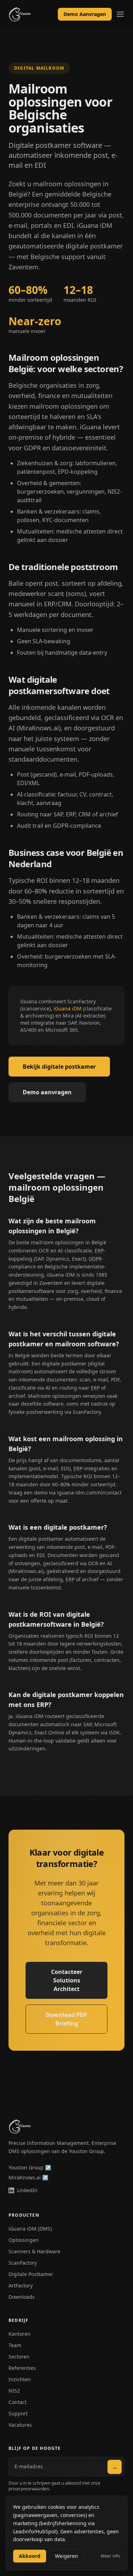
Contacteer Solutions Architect (67, 1980)
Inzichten (20, 2379)
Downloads (22, 2297)
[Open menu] (120, 14)
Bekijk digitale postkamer (59, 1067)
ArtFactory (21, 2285)
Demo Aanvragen (85, 14)
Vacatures (20, 2425)
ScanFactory (23, 2263)
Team (15, 2345)
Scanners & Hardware (34, 2251)
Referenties (22, 2368)
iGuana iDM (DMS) (30, 2229)
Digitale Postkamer (31, 2274)
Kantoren (20, 2334)
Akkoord (30, 2556)
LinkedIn (27, 2190)
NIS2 (14, 2391)
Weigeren (66, 2556)
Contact (18, 2402)
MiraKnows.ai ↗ (28, 2177)
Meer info (110, 2556)
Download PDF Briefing (66, 2019)
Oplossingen (24, 2240)
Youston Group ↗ (30, 2167)
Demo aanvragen (47, 1092)
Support (18, 2413)
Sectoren (19, 2357)
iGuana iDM (68, 1008)
